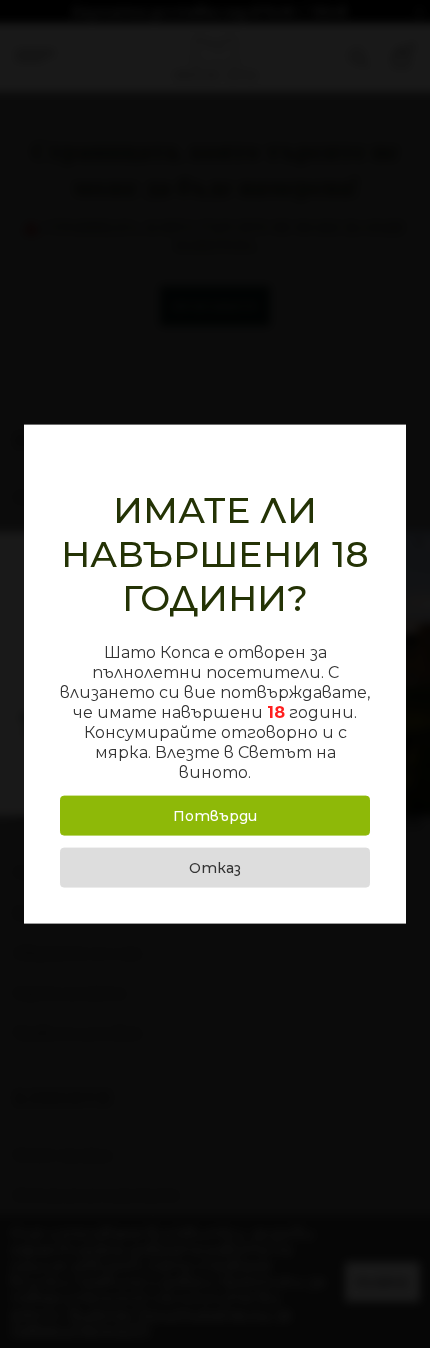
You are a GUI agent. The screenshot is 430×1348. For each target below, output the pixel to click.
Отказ (215, 867)
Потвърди (215, 815)
